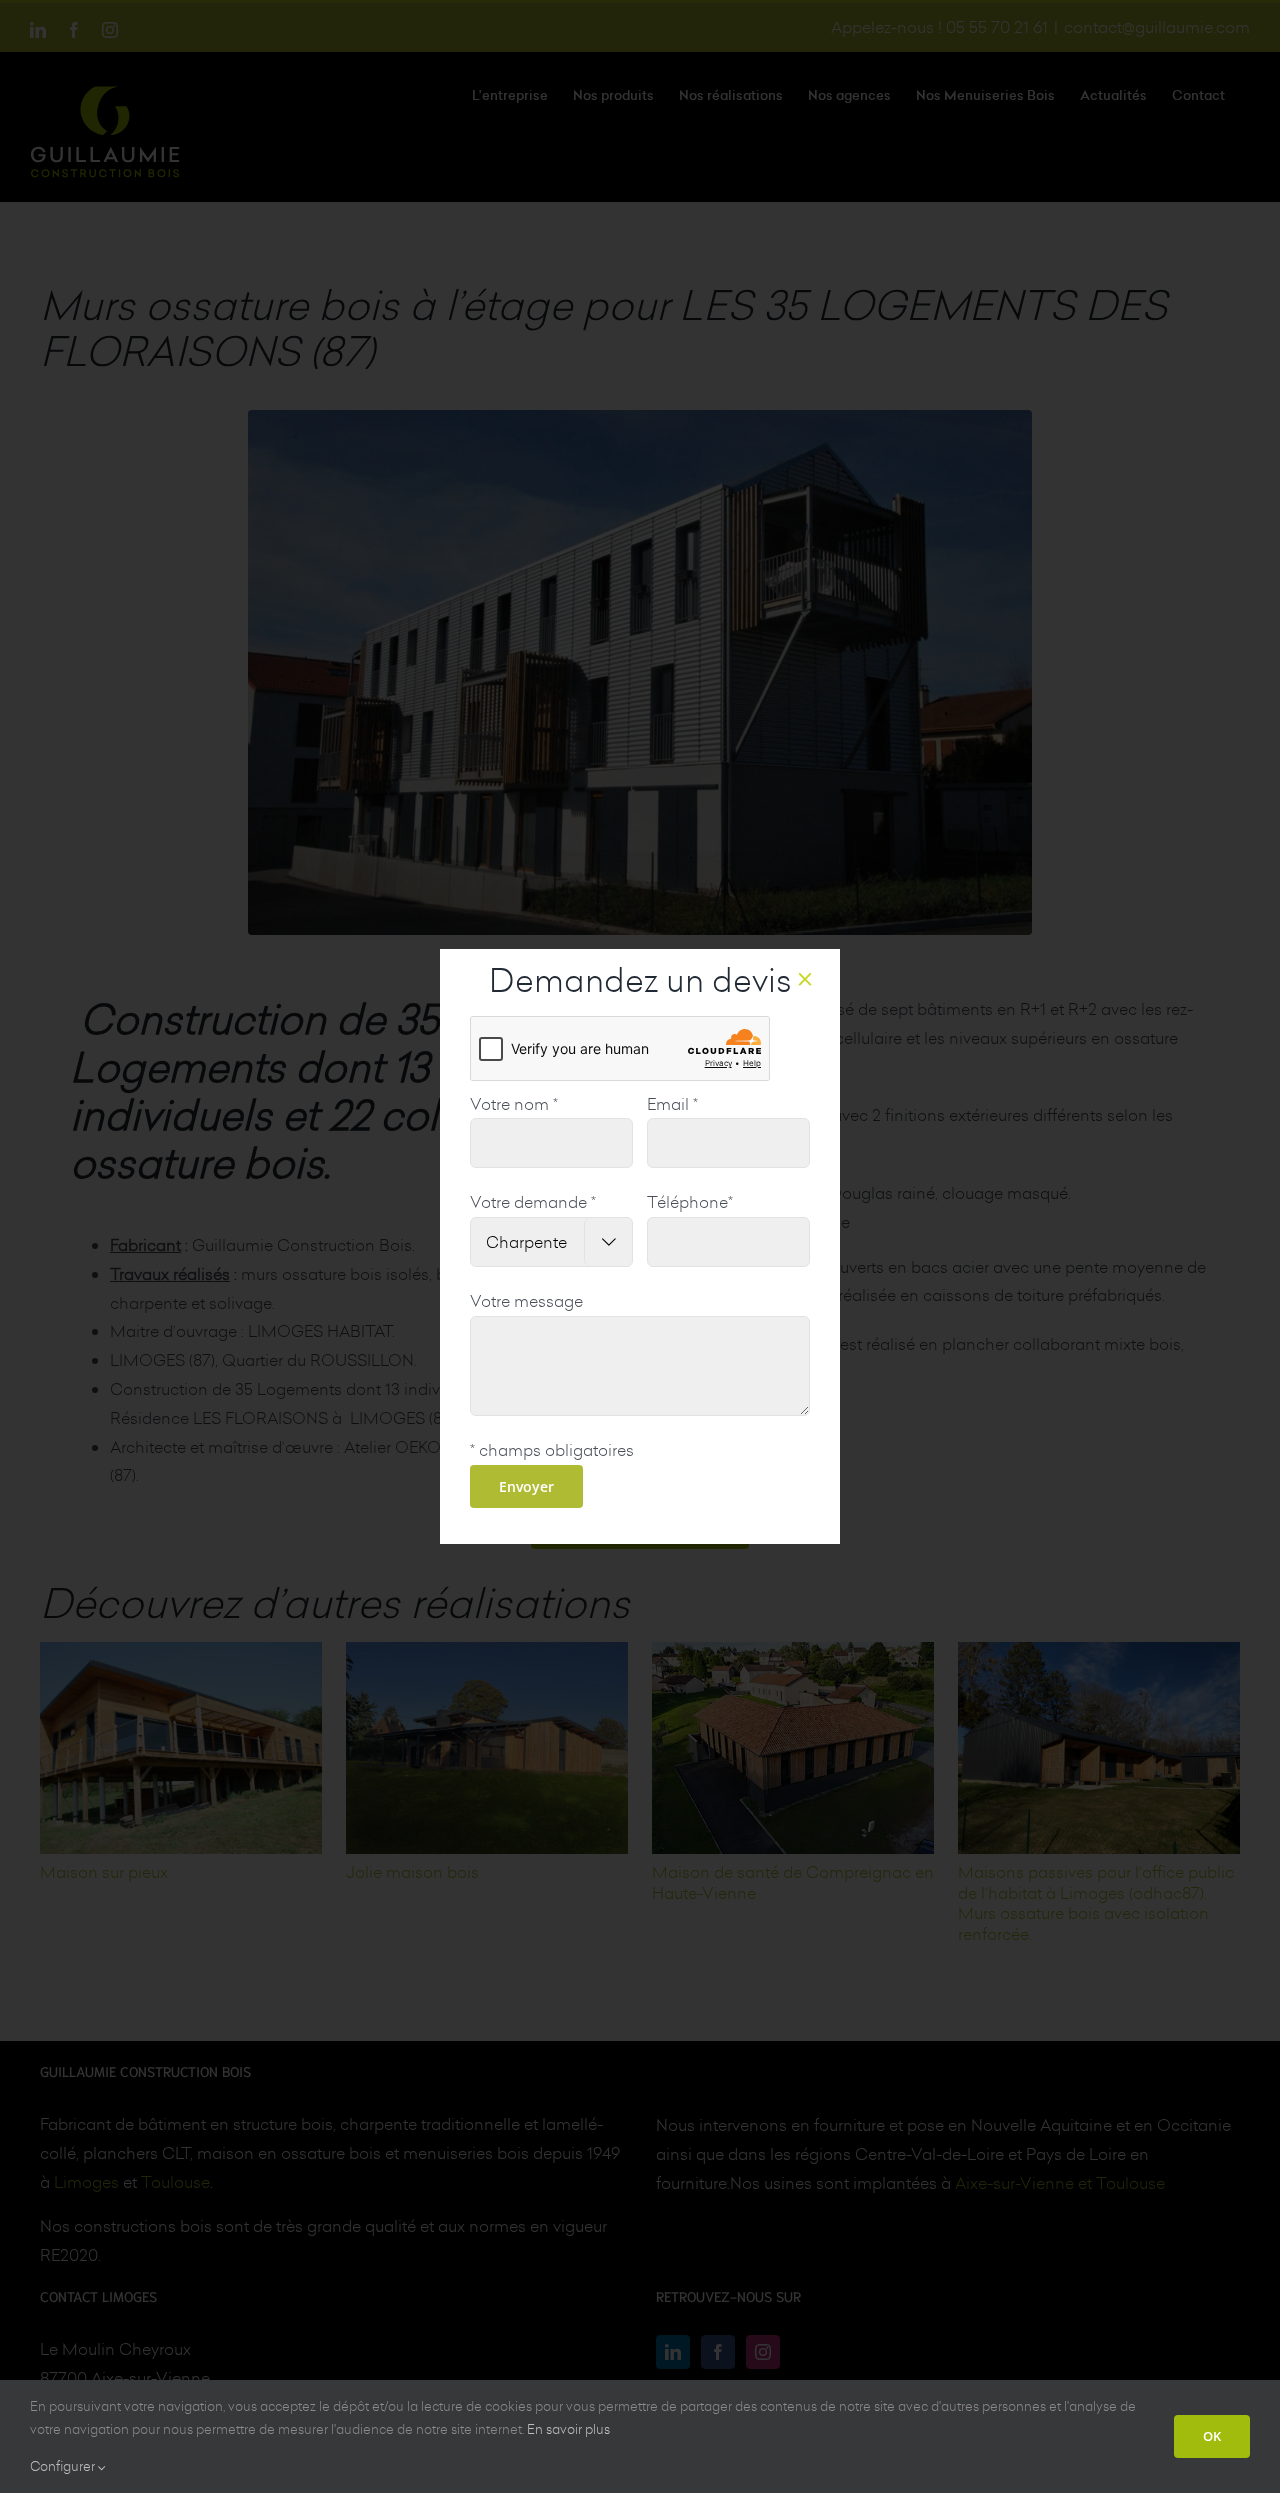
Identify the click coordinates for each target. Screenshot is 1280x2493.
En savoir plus (568, 2429)
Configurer (64, 2466)
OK (1212, 2436)
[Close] (805, 979)
